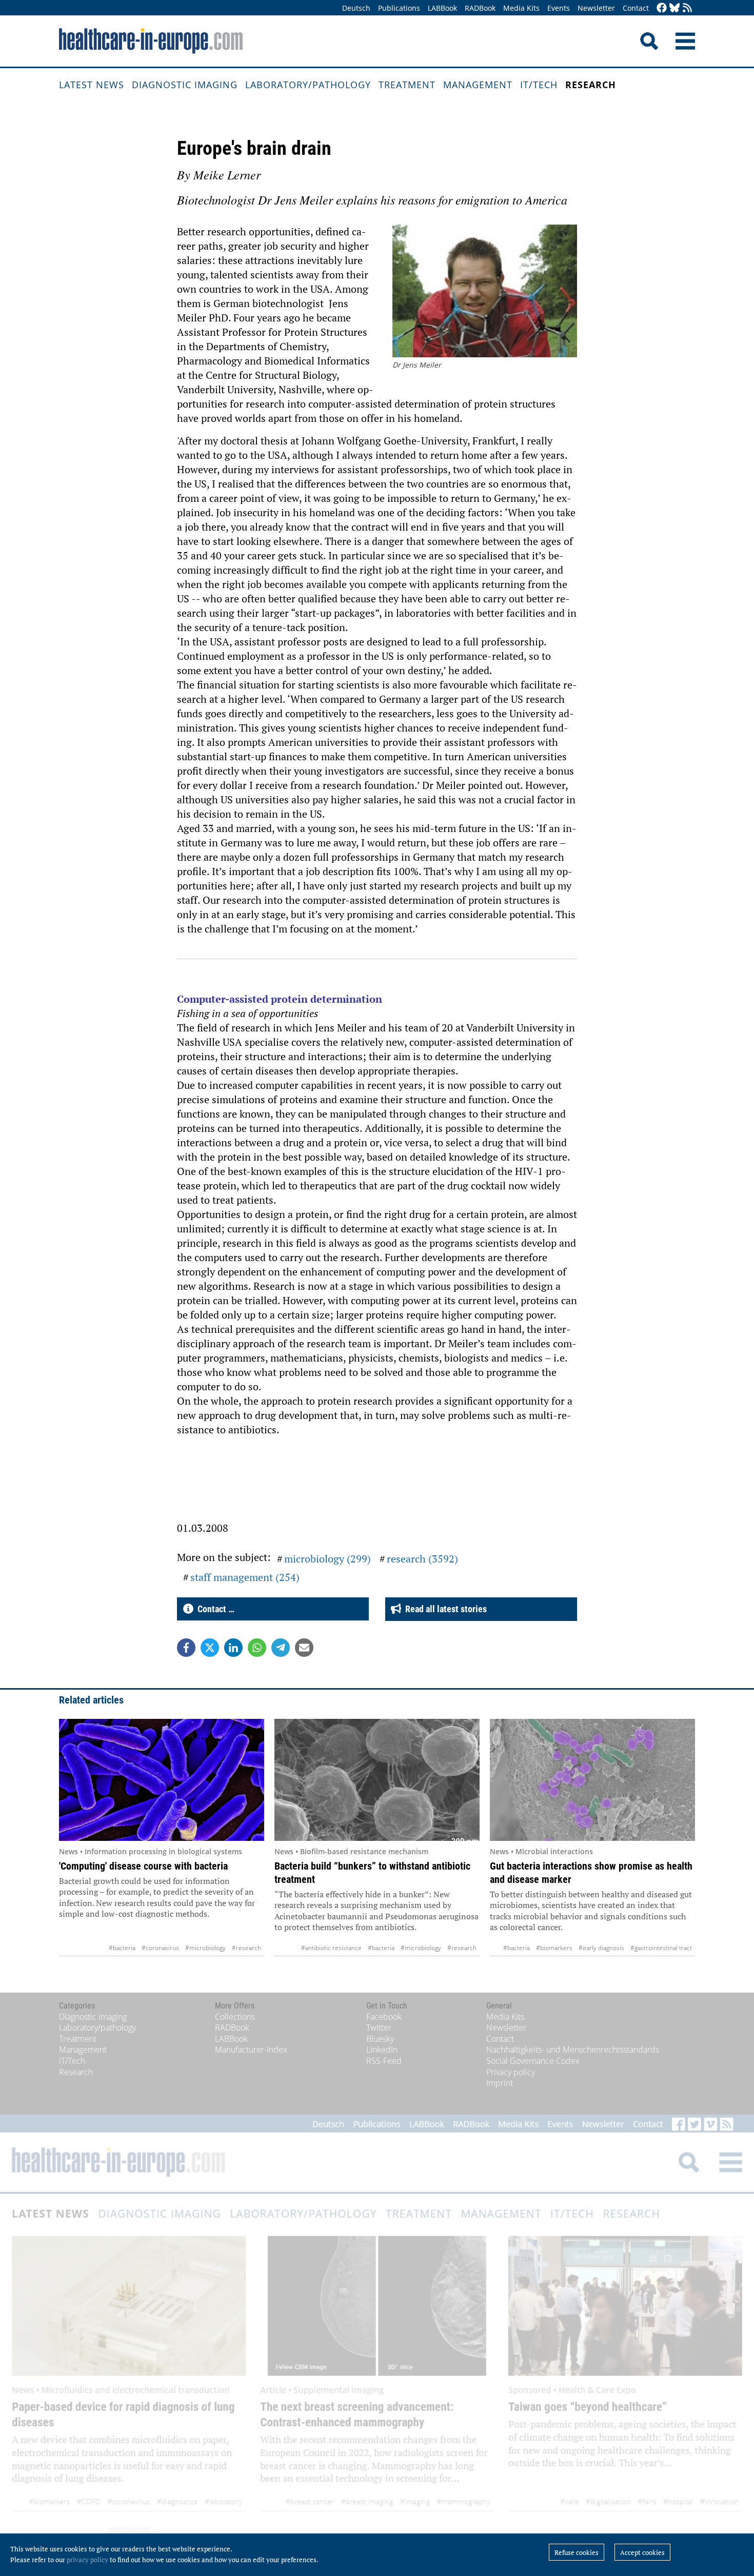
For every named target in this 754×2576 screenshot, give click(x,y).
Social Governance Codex (533, 2061)
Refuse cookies (577, 2552)
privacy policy (87, 2560)
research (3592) (422, 1559)
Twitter (379, 2027)
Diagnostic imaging (185, 85)
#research (246, 1948)
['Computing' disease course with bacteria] (162, 1780)
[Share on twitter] (210, 1648)
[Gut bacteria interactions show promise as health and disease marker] (592, 1780)
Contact (636, 8)
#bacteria (122, 1948)
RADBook (480, 8)
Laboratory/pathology (308, 85)
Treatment (407, 85)
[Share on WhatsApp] (257, 1648)
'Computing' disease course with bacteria (143, 1866)
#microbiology (205, 1948)
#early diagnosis (601, 1948)
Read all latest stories (444, 1609)
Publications (399, 8)
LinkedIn (382, 2050)
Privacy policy (511, 2072)
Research (591, 85)
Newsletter (596, 8)
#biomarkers (554, 1948)
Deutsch (356, 8)
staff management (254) (245, 1577)
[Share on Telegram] (281, 1648)
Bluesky (380, 2039)
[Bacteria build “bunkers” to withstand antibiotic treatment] (377, 1780)
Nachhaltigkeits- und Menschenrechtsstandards (573, 2050)
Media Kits (521, 8)
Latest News (92, 85)
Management (478, 85)
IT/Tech (539, 85)
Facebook (384, 2017)
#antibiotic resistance (331, 1948)
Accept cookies (642, 2552)
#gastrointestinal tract (661, 1948)
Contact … (214, 1609)
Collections (235, 2017)
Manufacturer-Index (251, 2050)
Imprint (500, 2083)
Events (559, 8)
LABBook (442, 8)
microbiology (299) (328, 1559)
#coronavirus (160, 1948)
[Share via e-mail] (304, 1648)
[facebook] (662, 8)
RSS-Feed (384, 2061)
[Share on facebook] (186, 1648)
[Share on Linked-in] (233, 1648)
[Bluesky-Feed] (674, 8)
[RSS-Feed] (687, 8)
